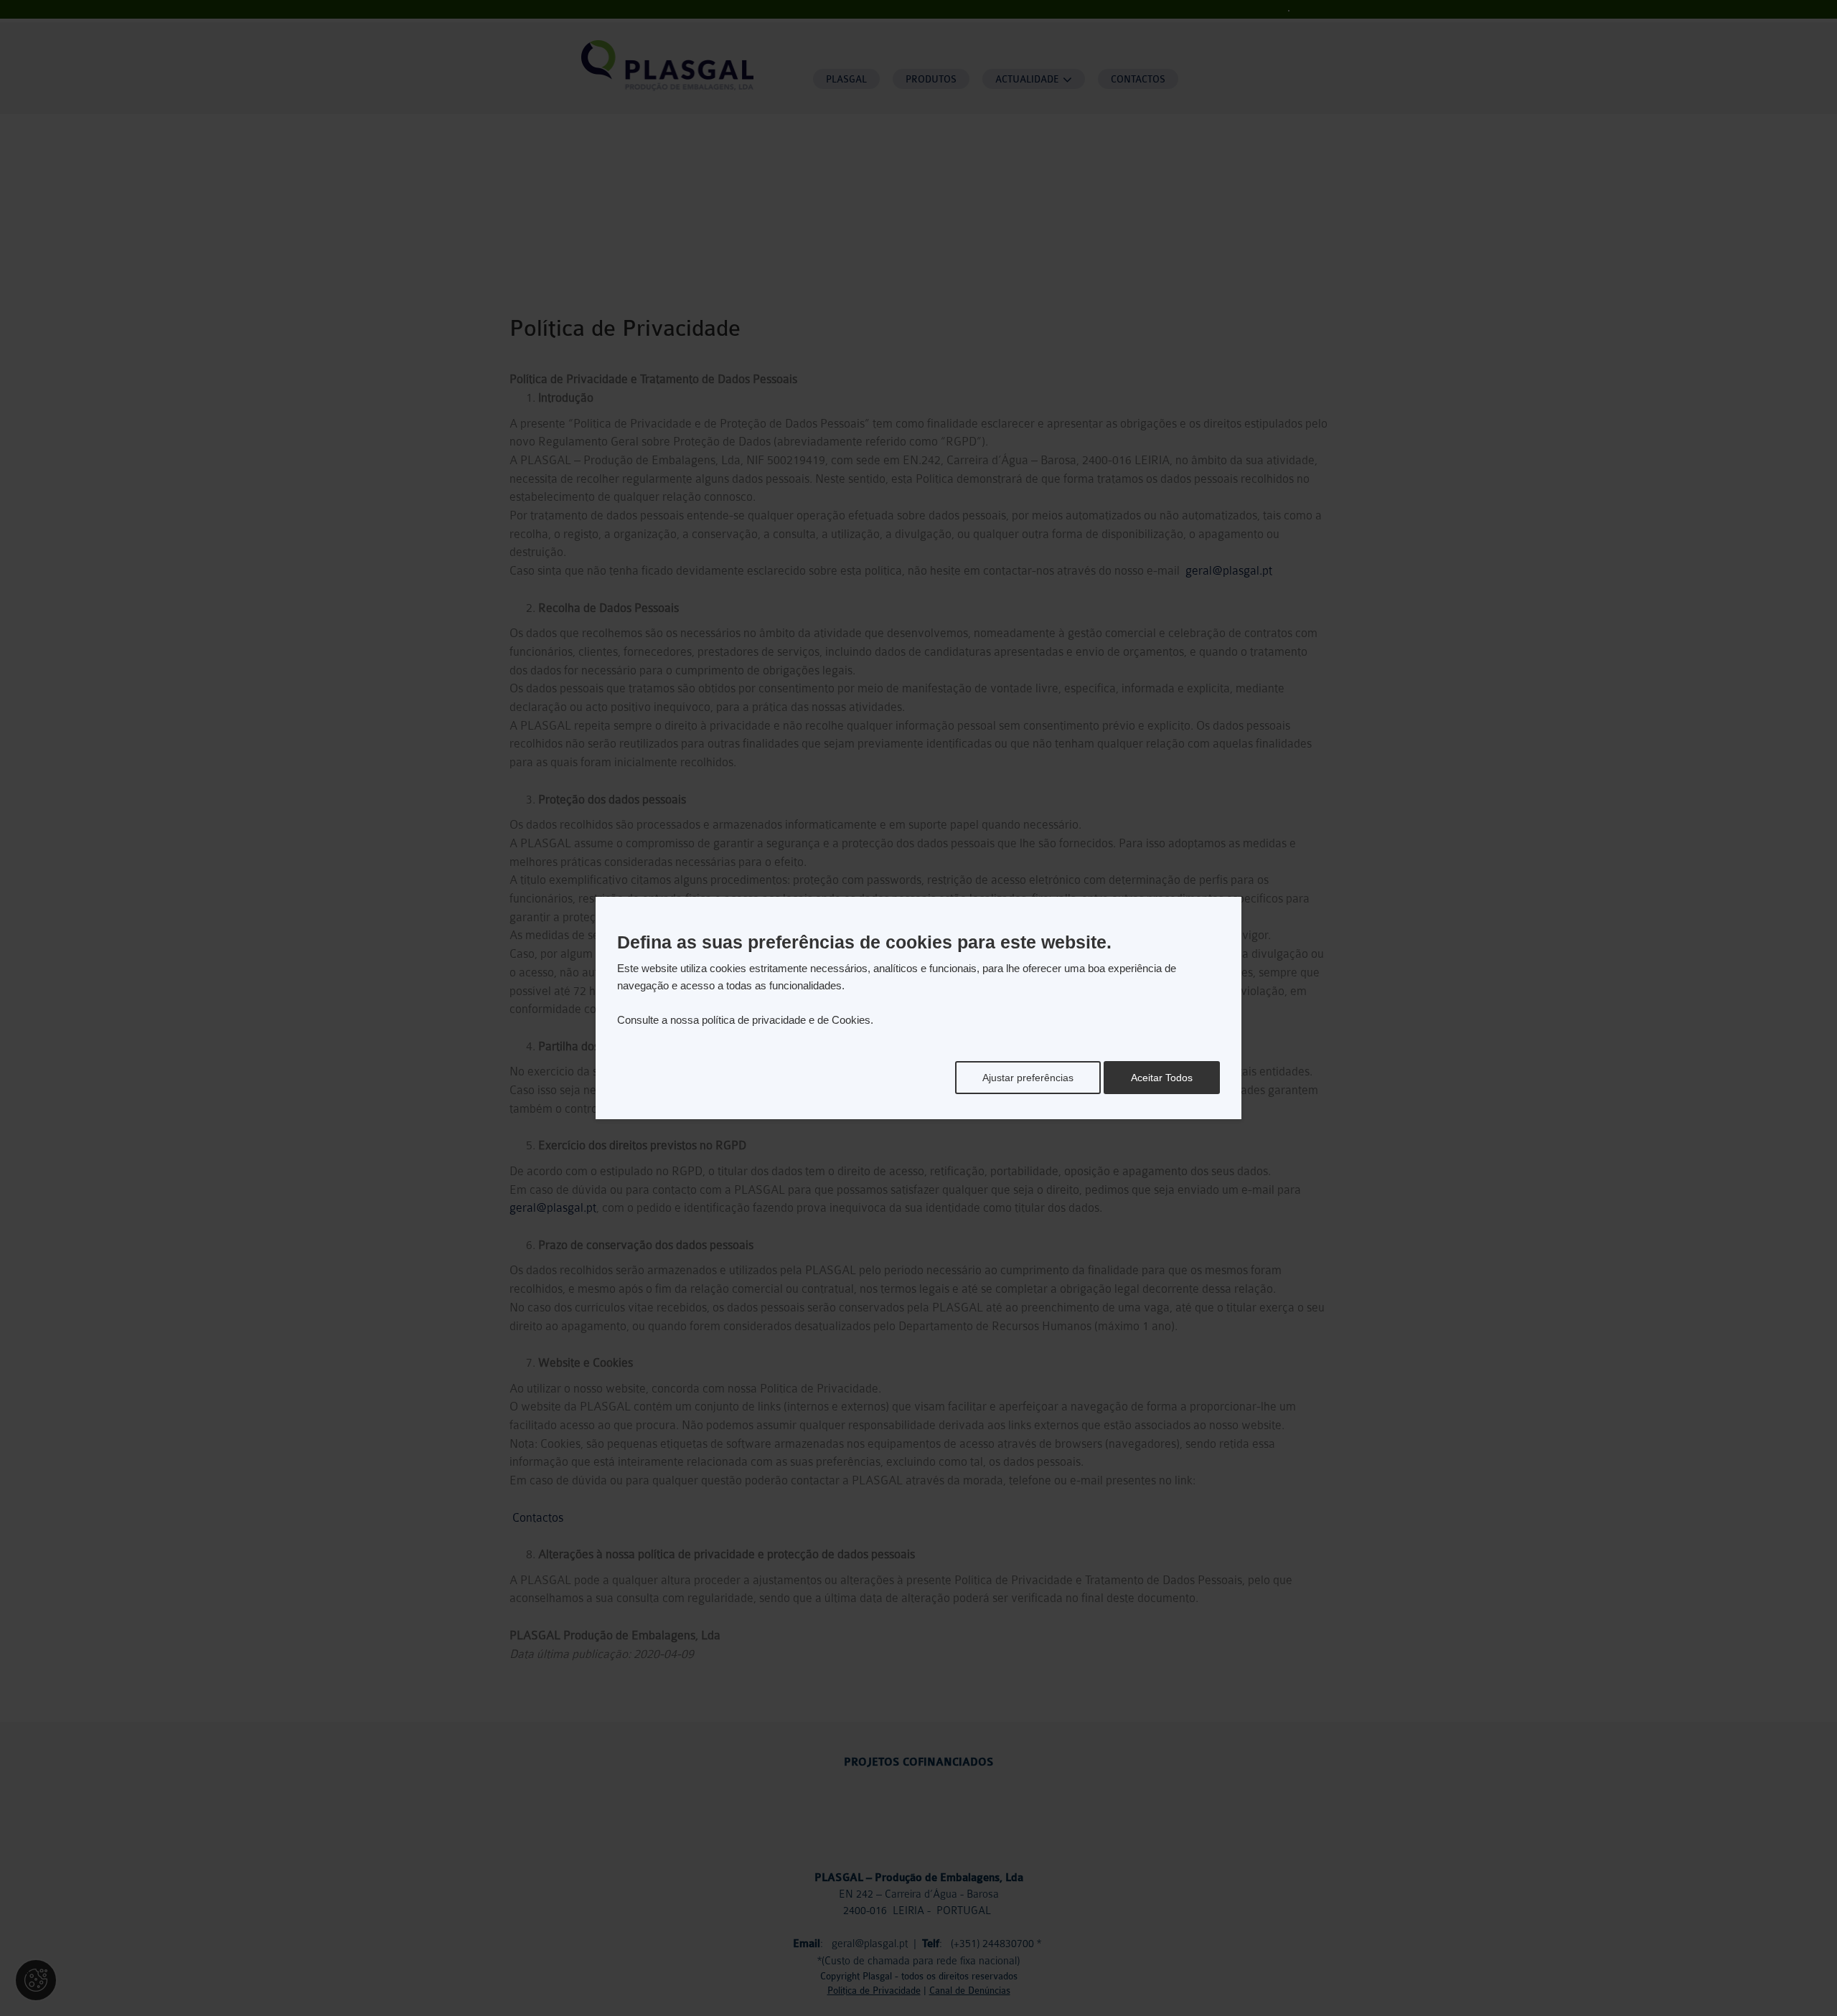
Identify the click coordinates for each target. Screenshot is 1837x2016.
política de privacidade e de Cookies (786, 1020)
